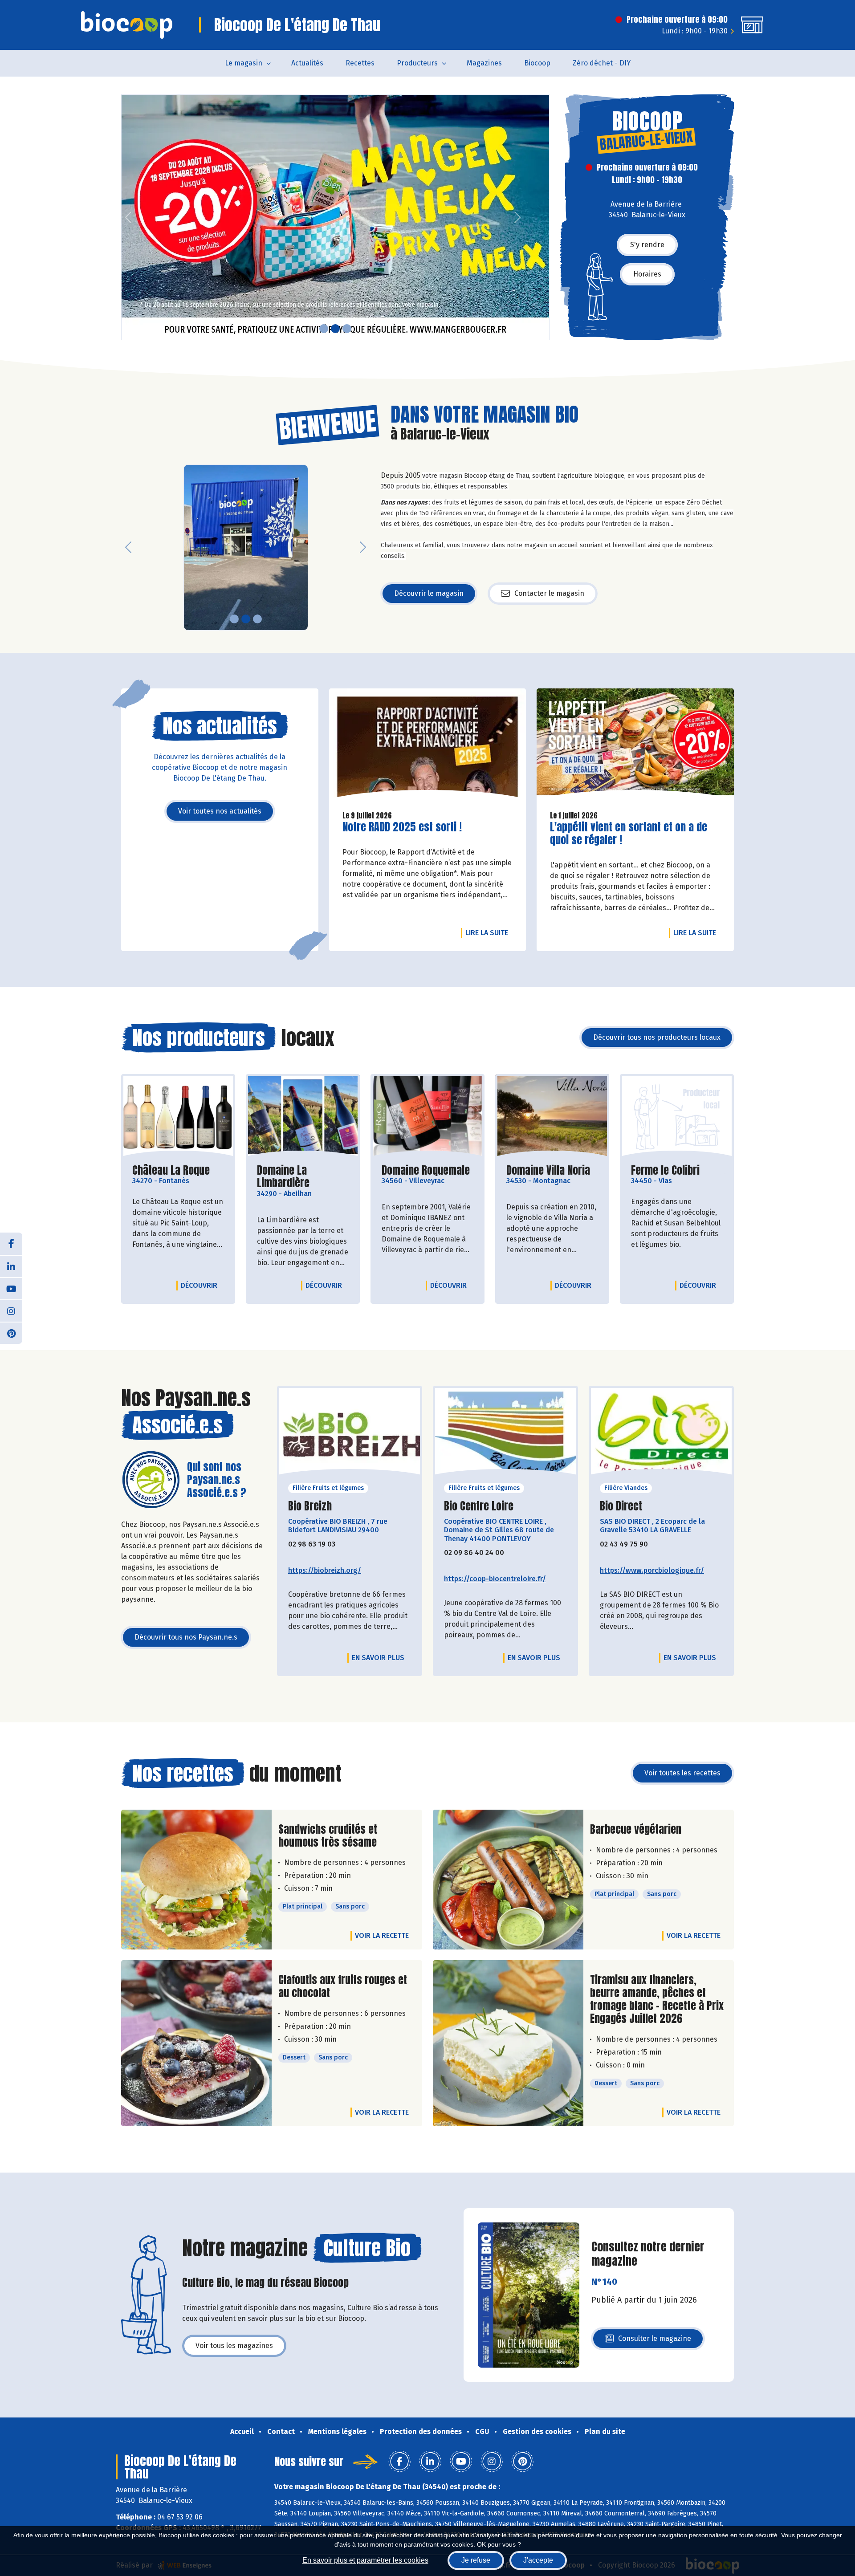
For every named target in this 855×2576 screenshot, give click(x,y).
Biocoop (537, 63)
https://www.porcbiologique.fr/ (652, 1570)
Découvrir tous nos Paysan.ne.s (186, 1637)
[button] (128, 217)
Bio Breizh (310, 1506)
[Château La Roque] (178, 1117)
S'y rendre (647, 245)
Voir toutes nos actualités (220, 811)
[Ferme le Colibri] (677, 1117)
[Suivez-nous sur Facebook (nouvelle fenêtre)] (11, 1244)
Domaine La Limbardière (303, 1177)
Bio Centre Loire (479, 1506)
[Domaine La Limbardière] (303, 1117)
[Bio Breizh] (350, 1434)
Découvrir (201, 1285)
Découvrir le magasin (429, 593)
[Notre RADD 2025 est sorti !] (428, 746)
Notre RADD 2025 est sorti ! (402, 827)
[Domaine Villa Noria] (552, 1117)
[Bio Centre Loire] (505, 1434)
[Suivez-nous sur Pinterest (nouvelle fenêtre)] (11, 1333)
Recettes (360, 63)
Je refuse (476, 2560)
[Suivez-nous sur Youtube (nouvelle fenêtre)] (11, 1288)
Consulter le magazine (655, 2341)
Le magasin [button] (244, 63)
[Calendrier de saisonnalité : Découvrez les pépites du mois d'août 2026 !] (335, 217)
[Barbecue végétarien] (508, 1880)
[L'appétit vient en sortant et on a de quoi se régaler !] (635, 746)
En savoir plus (378, 1658)
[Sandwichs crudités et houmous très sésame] (196, 1880)
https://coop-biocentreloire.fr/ (495, 1579)
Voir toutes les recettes (682, 1773)
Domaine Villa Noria (548, 1170)
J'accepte (538, 2560)
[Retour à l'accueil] (127, 25)
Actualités (307, 63)
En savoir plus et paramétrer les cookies (365, 2560)
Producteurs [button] (417, 63)
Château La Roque (171, 1170)
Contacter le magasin (549, 593)
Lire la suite (489, 932)
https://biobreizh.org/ (325, 1570)
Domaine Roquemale (426, 1170)
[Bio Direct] (661, 1434)
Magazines (484, 63)
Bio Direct (621, 1506)
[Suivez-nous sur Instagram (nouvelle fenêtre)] (11, 1310)
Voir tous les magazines (234, 2346)
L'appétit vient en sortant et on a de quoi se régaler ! (629, 834)
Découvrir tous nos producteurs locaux (657, 1037)
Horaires (647, 274)
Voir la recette (382, 1935)
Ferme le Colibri (665, 1170)
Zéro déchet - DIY (602, 63)
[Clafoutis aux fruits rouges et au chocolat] (196, 2043)
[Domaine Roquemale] (427, 1117)
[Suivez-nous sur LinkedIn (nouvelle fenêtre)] (11, 1266)
